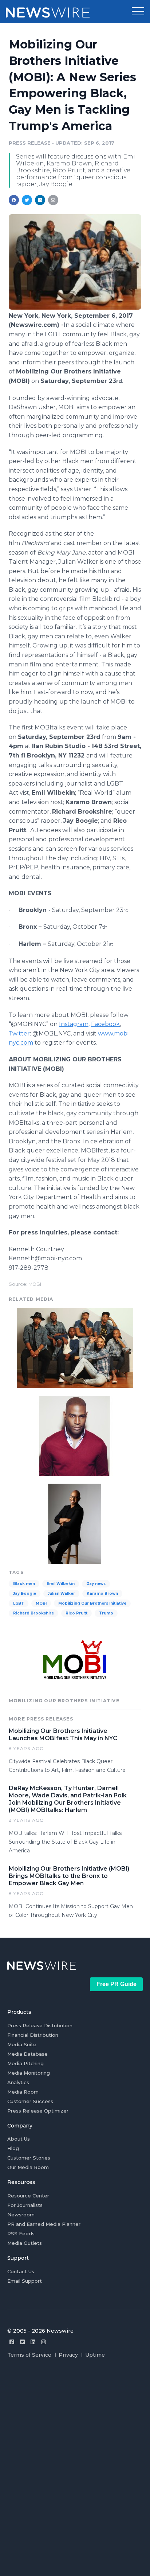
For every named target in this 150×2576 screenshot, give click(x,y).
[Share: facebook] (14, 200)
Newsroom (21, 2215)
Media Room (23, 2092)
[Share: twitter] (27, 200)
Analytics (18, 2082)
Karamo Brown (102, 1594)
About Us (19, 2139)
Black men (24, 1584)
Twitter (19, 1033)
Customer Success (30, 2101)
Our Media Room (28, 2167)
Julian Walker (61, 1594)
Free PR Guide (117, 1984)
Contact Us (21, 2271)
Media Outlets (25, 2243)
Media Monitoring (29, 2073)
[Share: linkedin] (40, 200)
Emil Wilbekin (61, 1584)
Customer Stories (29, 2158)
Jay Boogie (25, 1594)
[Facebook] (12, 2342)
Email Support (25, 2281)
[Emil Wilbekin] (75, 1523)
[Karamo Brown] (75, 1435)
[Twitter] (22, 2342)
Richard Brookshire (33, 1613)
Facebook (105, 1024)
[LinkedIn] (33, 2342)
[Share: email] (53, 200)
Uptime (95, 2355)
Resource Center (28, 2196)
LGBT (19, 1603)
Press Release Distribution (40, 2025)
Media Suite (22, 2044)
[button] (138, 12)
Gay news (96, 1584)
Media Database (27, 2054)
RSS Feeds (21, 2234)
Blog (13, 2148)
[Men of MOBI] (75, 308)
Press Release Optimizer (38, 2111)
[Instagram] (44, 2342)
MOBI (41, 1603)
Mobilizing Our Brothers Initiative (92, 1603)
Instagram (74, 1024)
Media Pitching (25, 2063)
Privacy (68, 2355)
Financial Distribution (33, 2035)
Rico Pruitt (76, 1613)
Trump (106, 1613)
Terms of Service (29, 2355)
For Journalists (25, 2205)
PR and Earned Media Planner (44, 2224)
